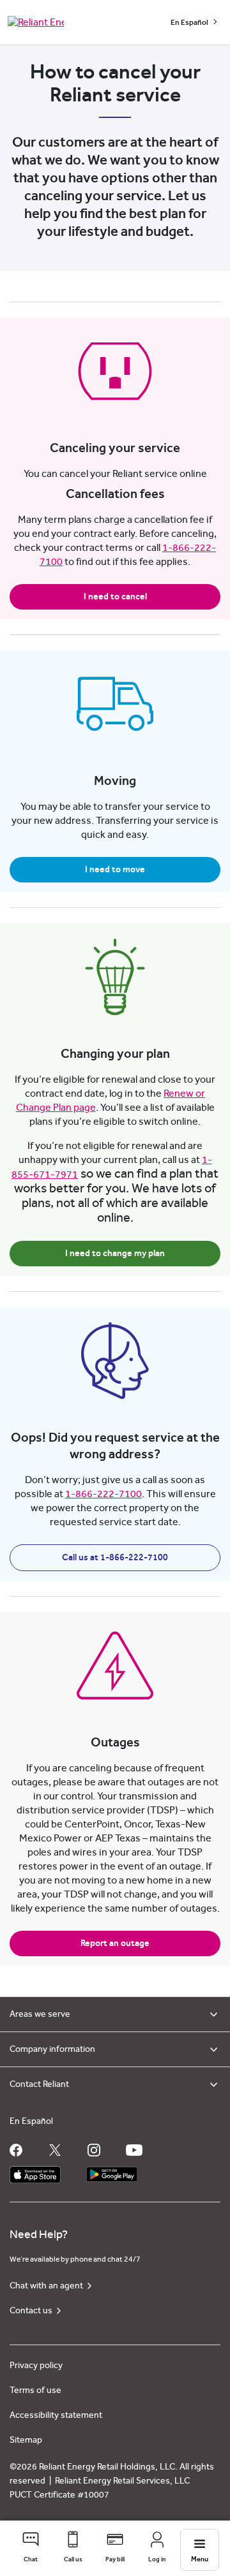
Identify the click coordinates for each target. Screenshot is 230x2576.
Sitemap (26, 2440)
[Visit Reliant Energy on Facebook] (16, 2150)
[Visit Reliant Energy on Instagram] (94, 2150)
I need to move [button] (115, 870)
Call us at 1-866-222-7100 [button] (115, 1558)
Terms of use (35, 2390)
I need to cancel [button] (115, 597)
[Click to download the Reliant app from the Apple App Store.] (35, 2171)
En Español (190, 22)
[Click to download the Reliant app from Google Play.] (112, 2171)
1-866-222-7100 (103, 1494)
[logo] (36, 22)
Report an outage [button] (115, 1943)
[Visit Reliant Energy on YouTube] (134, 2150)
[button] (31, 2548)
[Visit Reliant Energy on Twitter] (55, 2150)
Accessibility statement (56, 2415)
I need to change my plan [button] (115, 1254)
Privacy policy (36, 2366)
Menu (200, 2559)
